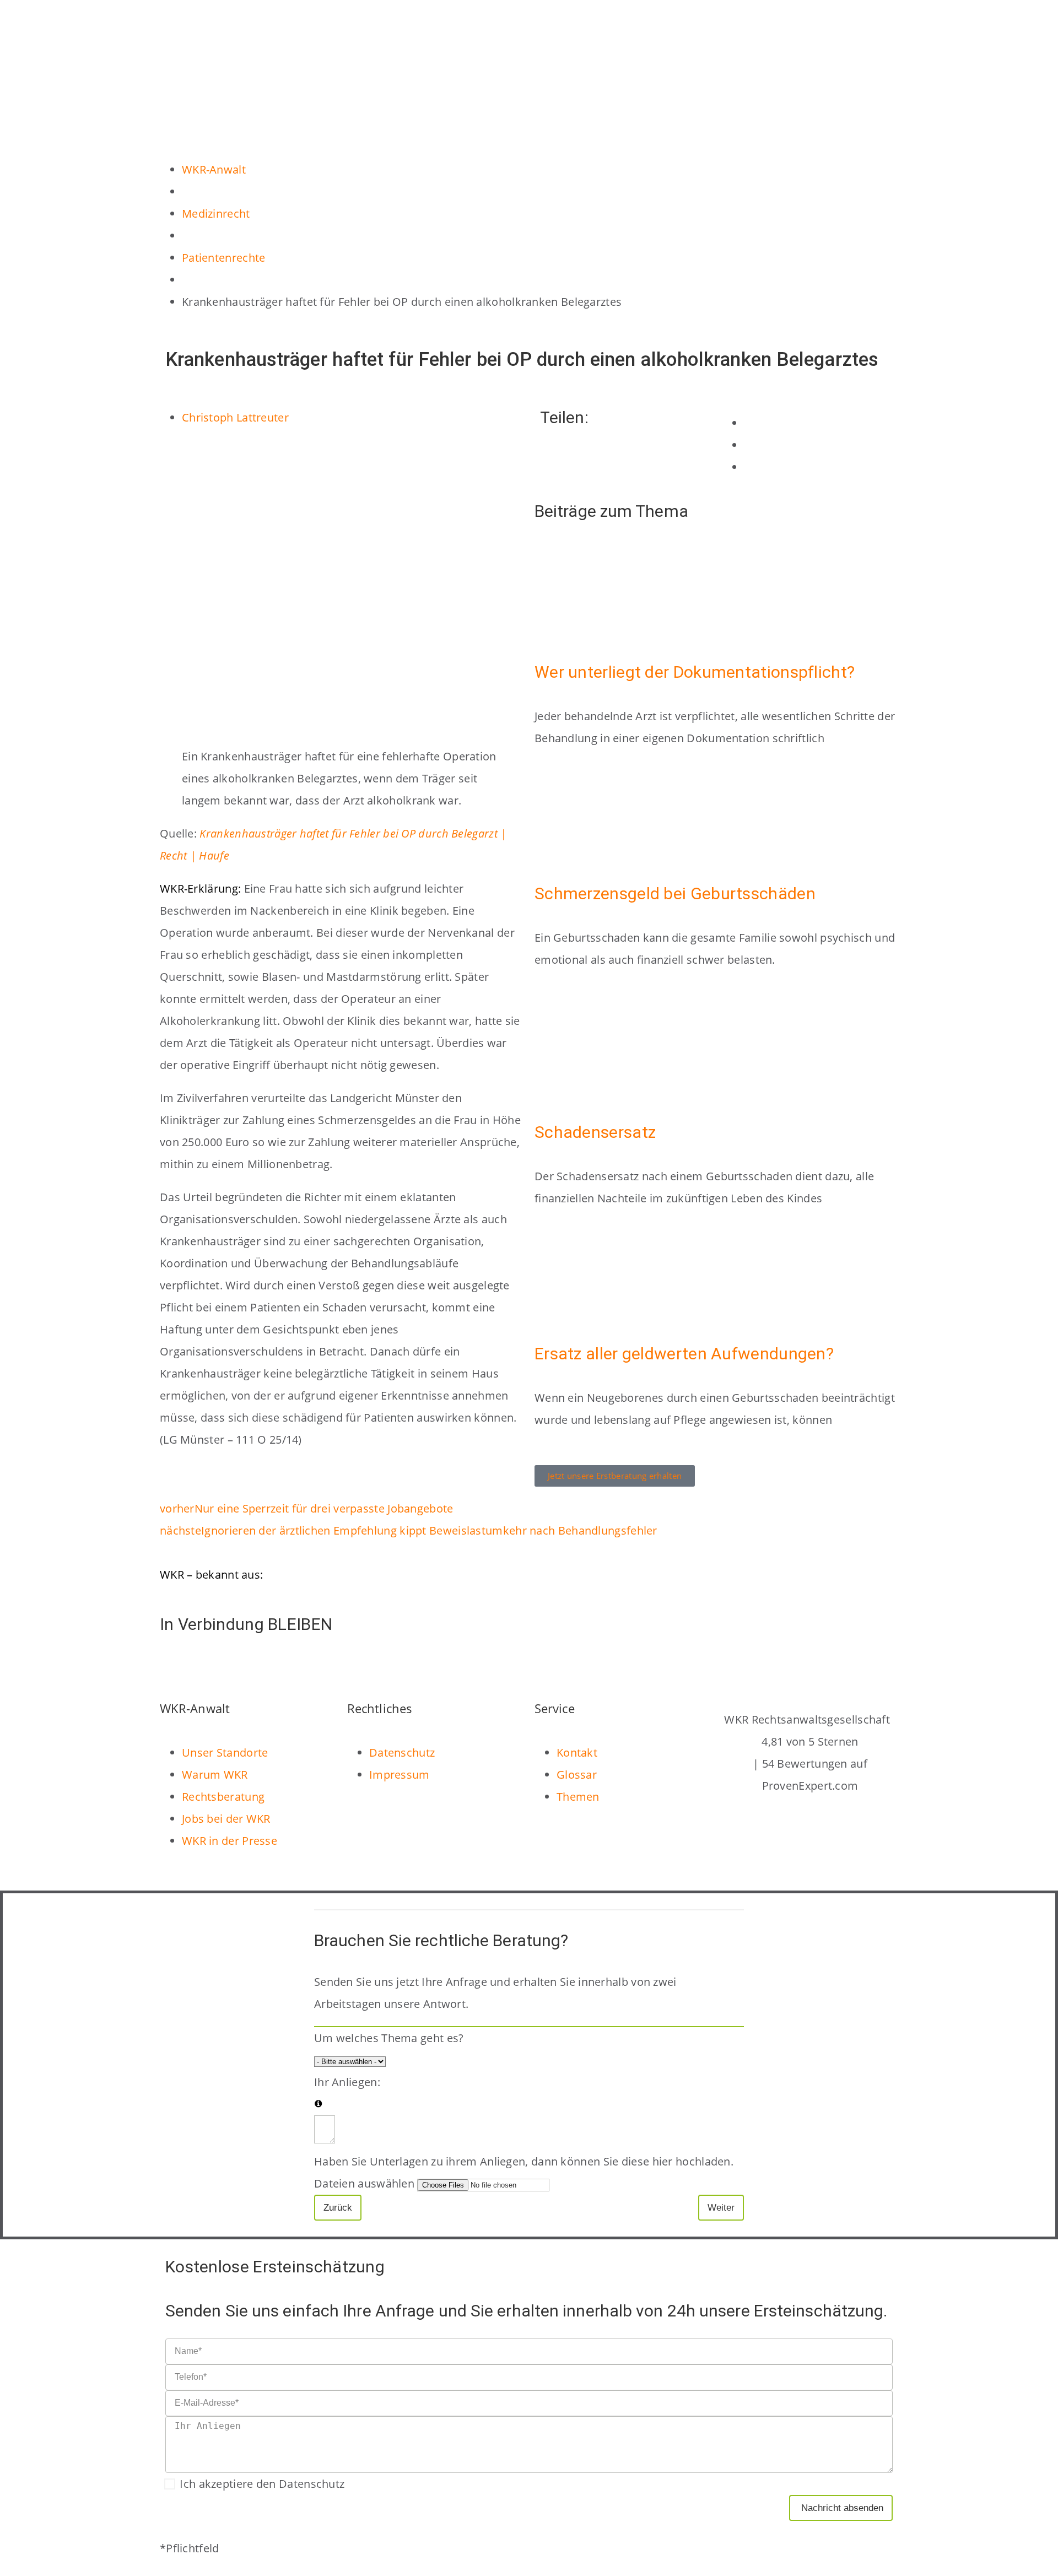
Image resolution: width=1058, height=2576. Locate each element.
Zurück (338, 2208)
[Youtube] (265, 1666)
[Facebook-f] (235, 1666)
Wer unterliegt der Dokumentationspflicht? (695, 672)
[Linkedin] (204, 1666)
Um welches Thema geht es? (389, 2038)
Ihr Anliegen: (347, 2082)
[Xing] (295, 1666)
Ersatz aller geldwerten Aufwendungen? (684, 1354)
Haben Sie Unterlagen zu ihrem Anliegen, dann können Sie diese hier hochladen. (524, 2161)
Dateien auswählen (364, 2183)
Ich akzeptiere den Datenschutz (262, 2484)
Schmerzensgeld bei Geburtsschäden (675, 893)
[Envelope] (174, 1666)
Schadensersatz (595, 1132)
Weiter (721, 2208)
